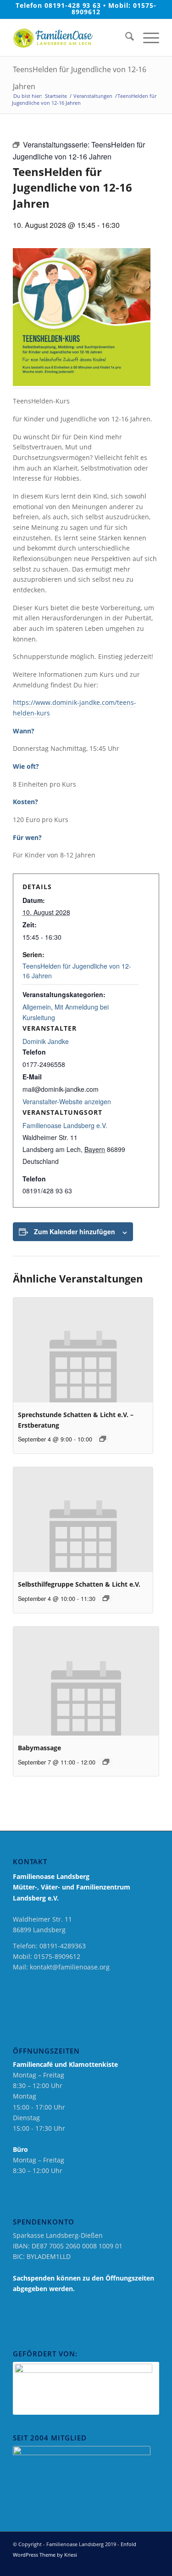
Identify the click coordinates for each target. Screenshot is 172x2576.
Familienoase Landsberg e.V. (65, 1125)
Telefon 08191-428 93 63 (58, 5)
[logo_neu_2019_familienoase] (71, 38)
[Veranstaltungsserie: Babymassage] (106, 1762)
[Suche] (125, 38)
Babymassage (39, 1748)
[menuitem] (125, 38)
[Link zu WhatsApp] (152, 2565)
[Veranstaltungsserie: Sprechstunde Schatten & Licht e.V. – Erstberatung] (103, 1439)
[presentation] (83, 1350)
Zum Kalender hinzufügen (75, 1231)
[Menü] (147, 38)
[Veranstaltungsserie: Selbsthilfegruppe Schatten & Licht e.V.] (106, 1598)
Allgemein (37, 1007)
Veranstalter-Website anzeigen (67, 1101)
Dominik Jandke (46, 1041)
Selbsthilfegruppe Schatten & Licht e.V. (79, 1584)
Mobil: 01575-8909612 (114, 9)
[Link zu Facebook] (125, 2565)
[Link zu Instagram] (139, 2565)
